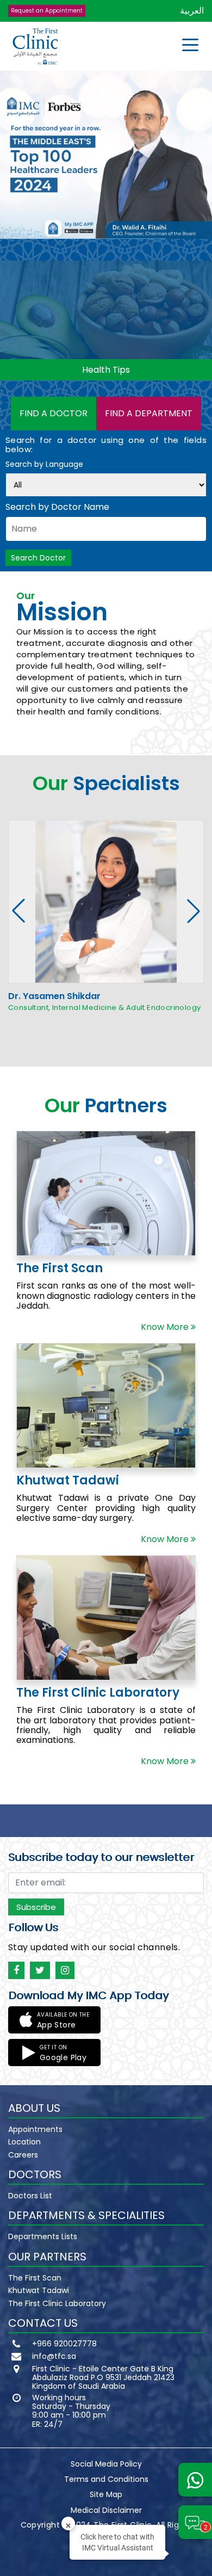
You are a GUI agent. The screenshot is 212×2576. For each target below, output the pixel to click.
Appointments (35, 2129)
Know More (166, 1327)
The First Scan (35, 2278)
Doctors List (30, 2196)
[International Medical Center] (35, 47)
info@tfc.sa (54, 2356)
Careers (23, 2155)
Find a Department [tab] (149, 413)
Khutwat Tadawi (39, 2290)
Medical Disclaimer (106, 2510)
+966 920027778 (64, 2344)
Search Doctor (38, 558)
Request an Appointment (47, 11)
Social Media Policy (106, 2464)
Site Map (106, 2494)
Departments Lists (43, 2236)
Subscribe (36, 1907)
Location (24, 2142)
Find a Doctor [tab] (54, 413)
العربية (192, 11)
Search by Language (44, 465)
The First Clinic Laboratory (57, 2303)
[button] (194, 911)
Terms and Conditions (106, 2479)
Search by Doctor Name (57, 507)
